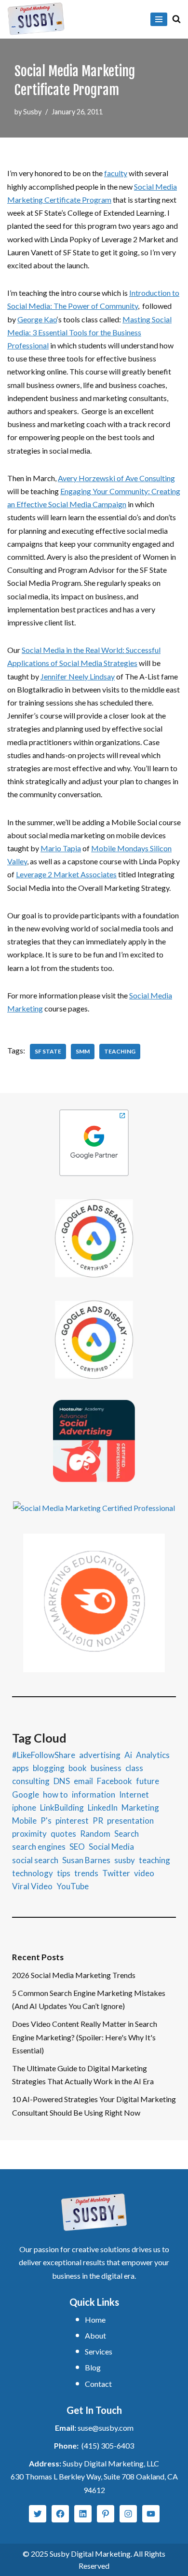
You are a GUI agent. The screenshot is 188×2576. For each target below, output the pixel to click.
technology (33, 1873)
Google (26, 1794)
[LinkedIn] (83, 2514)
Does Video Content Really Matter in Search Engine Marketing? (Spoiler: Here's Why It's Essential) (85, 2037)
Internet (134, 1794)
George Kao (37, 319)
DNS (62, 1781)
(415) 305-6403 (108, 2445)
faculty (116, 173)
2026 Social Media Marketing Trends (74, 1975)
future (148, 1781)
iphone (24, 1807)
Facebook (114, 1781)
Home (95, 2320)
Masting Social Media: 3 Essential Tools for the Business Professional (89, 332)
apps (20, 1768)
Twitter (116, 1873)
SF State (48, 1051)
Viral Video (32, 1886)
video (144, 1873)
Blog (93, 2367)
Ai (128, 1755)
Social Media (111, 1847)
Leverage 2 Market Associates (66, 874)
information (94, 1794)
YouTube (73, 1886)
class (134, 1768)
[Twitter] (38, 2514)
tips (64, 1873)
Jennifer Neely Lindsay (78, 676)
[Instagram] (128, 2514)
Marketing (140, 1807)
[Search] (176, 19)
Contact (98, 2384)
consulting (31, 1781)
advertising (100, 1755)
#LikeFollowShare (44, 1755)
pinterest (72, 1821)
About (95, 2335)
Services (99, 2351)
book (78, 1768)
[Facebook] (60, 2514)
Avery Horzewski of (92, 478)
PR (98, 1821)
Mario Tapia (61, 848)
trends (86, 1873)
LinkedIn (103, 1807)
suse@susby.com (106, 2428)
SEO (77, 1847)
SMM (83, 1051)
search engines (39, 1847)
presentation (130, 1821)
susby (125, 1860)
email (83, 1781)
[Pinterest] (106, 2514)
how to (55, 1794)
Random (95, 1834)
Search (127, 1834)
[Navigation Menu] (159, 19)
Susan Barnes (86, 1860)
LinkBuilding (62, 1807)
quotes (63, 1834)
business (106, 1768)
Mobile (24, 1821)
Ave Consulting (150, 478)
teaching (120, 1051)
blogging (49, 1768)
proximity (29, 1834)
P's (46, 1821)
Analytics (153, 1755)
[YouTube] (151, 2514)
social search (35, 1860)
